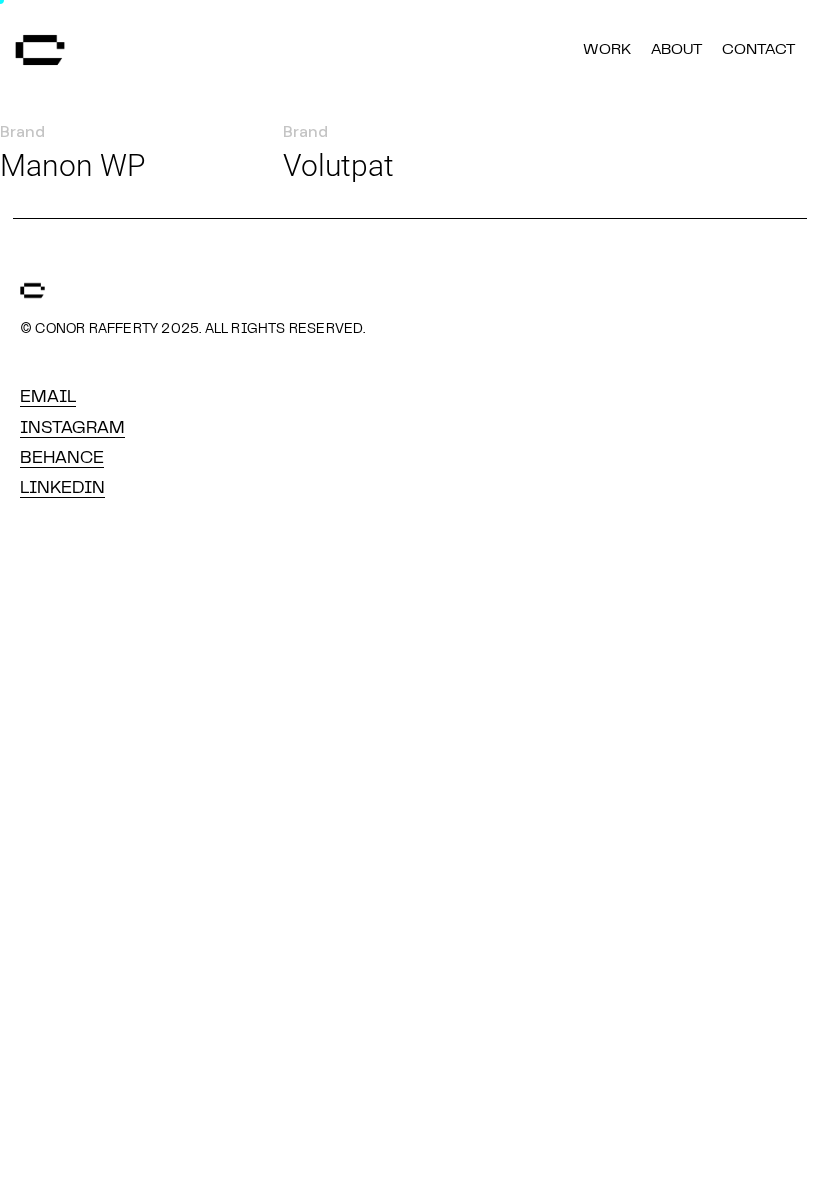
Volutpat (338, 165)
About (676, 50)
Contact (758, 50)
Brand (22, 131)
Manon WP (72, 165)
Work (607, 50)
